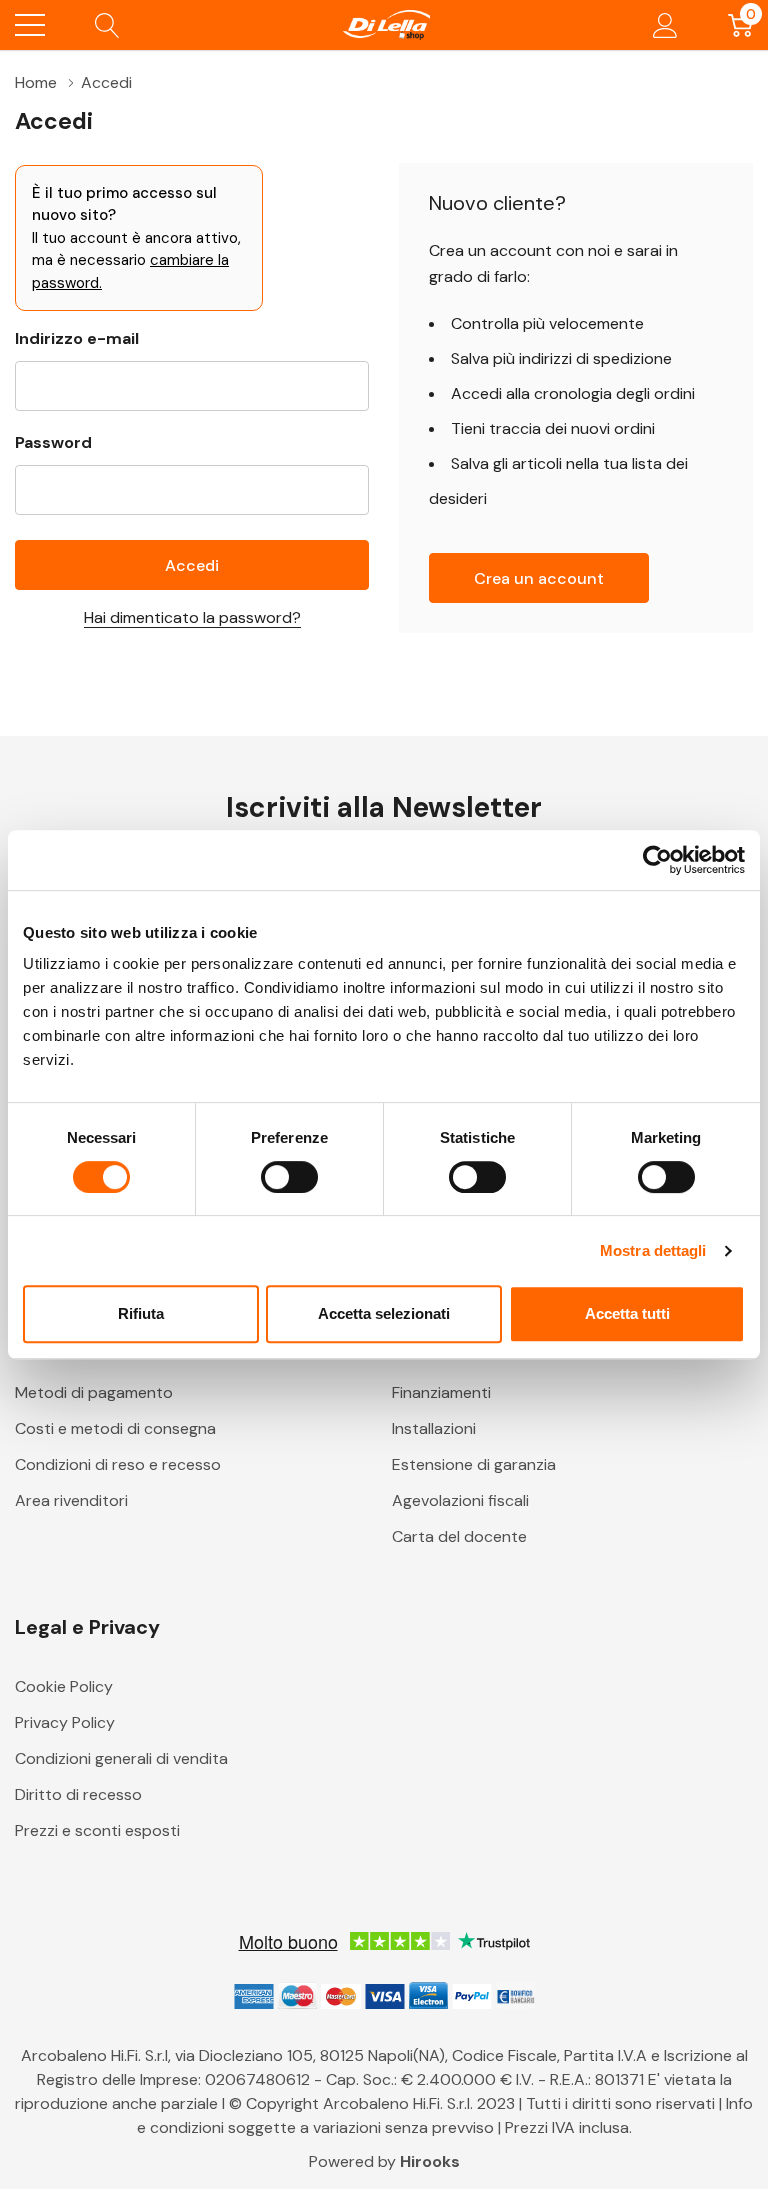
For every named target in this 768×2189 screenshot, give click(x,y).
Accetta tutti (627, 1313)
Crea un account (539, 578)
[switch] (289, 1177)
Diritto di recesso (78, 1794)
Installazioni (434, 1428)
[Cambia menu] (30, 25)
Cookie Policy (64, 1686)
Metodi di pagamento (94, 1392)
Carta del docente (459, 1536)
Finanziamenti (441, 1392)
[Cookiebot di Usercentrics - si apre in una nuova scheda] (657, 860)
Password (53, 442)
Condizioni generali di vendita (121, 1758)
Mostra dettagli (653, 1250)
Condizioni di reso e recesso (118, 1464)
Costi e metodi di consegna (115, 1428)
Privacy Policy (65, 1722)
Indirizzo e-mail (77, 338)
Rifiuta (141, 1313)
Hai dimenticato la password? (192, 617)
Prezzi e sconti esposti (97, 1830)
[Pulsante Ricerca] (107, 24)
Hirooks (430, 2161)
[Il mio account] (665, 24)
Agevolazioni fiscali (460, 1500)
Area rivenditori (71, 1500)
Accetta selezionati (384, 1313)
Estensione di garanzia (474, 1464)
